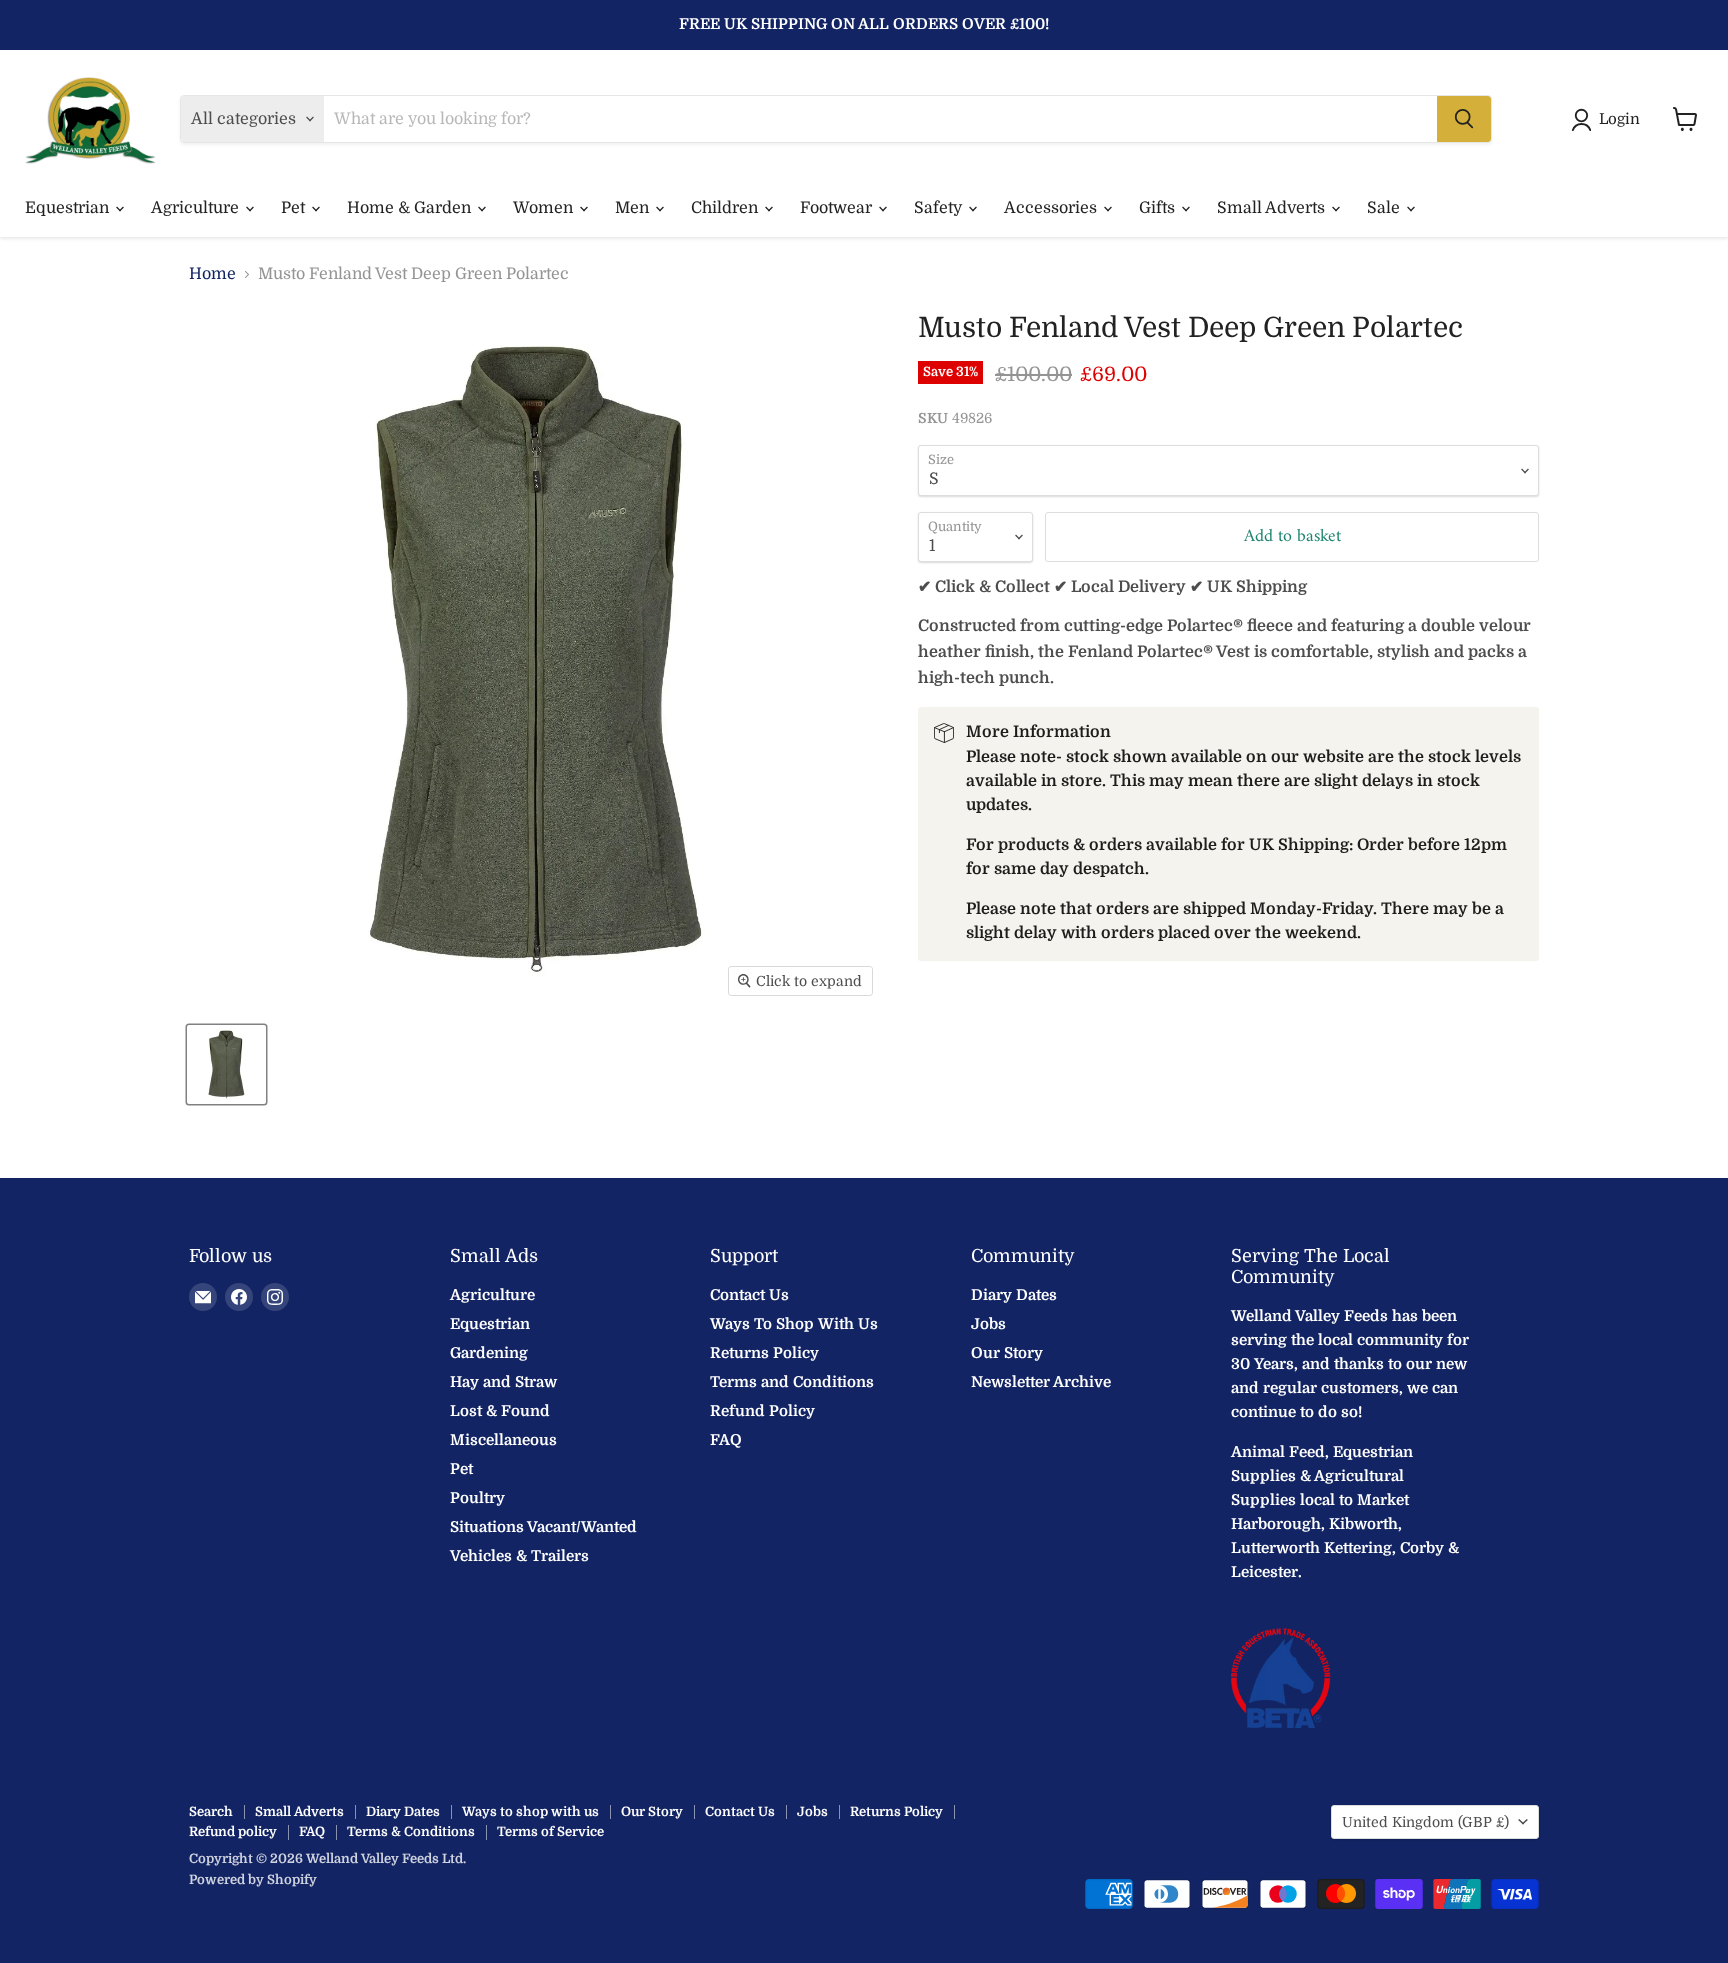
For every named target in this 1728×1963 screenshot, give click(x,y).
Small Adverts (1273, 208)
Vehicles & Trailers (519, 1556)
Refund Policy (762, 1411)
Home (212, 274)
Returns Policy (764, 1353)
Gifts (1159, 208)
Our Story (1007, 1353)
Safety (940, 208)
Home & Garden (411, 208)
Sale (1385, 208)
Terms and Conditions (792, 1382)
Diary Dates (1014, 1295)
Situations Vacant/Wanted (543, 1527)
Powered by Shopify (253, 1879)
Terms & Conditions (411, 1831)
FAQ (726, 1440)
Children (726, 208)
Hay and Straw (503, 1382)
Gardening (489, 1353)
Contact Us (749, 1295)
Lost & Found (500, 1411)
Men (634, 208)
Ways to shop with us (530, 1811)
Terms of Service (550, 1831)
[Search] (1464, 119)
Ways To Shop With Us (794, 1324)
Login (1619, 119)
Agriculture (197, 208)
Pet (295, 208)
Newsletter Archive (1041, 1382)
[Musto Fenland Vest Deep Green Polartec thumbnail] (226, 1064)
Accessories (1052, 208)
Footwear (838, 208)
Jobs (988, 1324)
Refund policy (233, 1831)
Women (545, 208)
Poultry (477, 1498)
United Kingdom (1425, 1822)
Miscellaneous (503, 1440)
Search (211, 1811)
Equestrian (69, 208)
